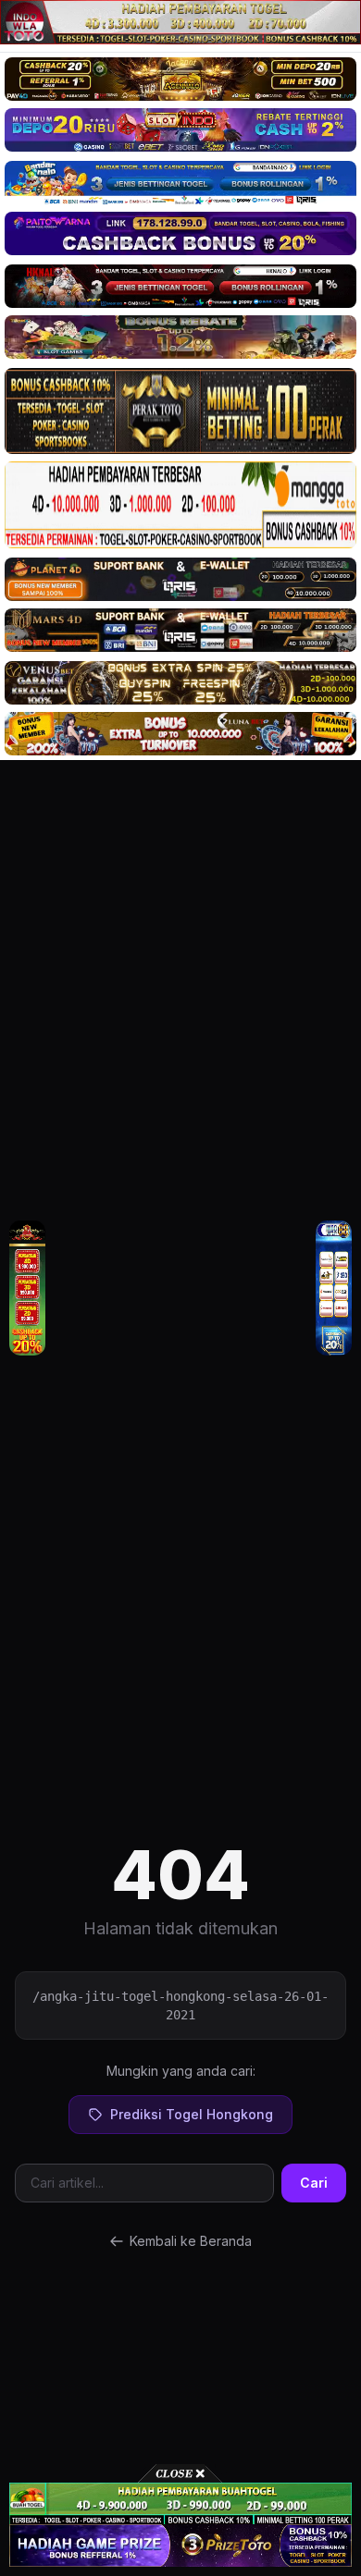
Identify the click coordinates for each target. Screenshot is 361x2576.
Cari (314, 2183)
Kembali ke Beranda (191, 2241)
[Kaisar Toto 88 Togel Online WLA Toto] (27, 1288)
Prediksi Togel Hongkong (192, 2114)
